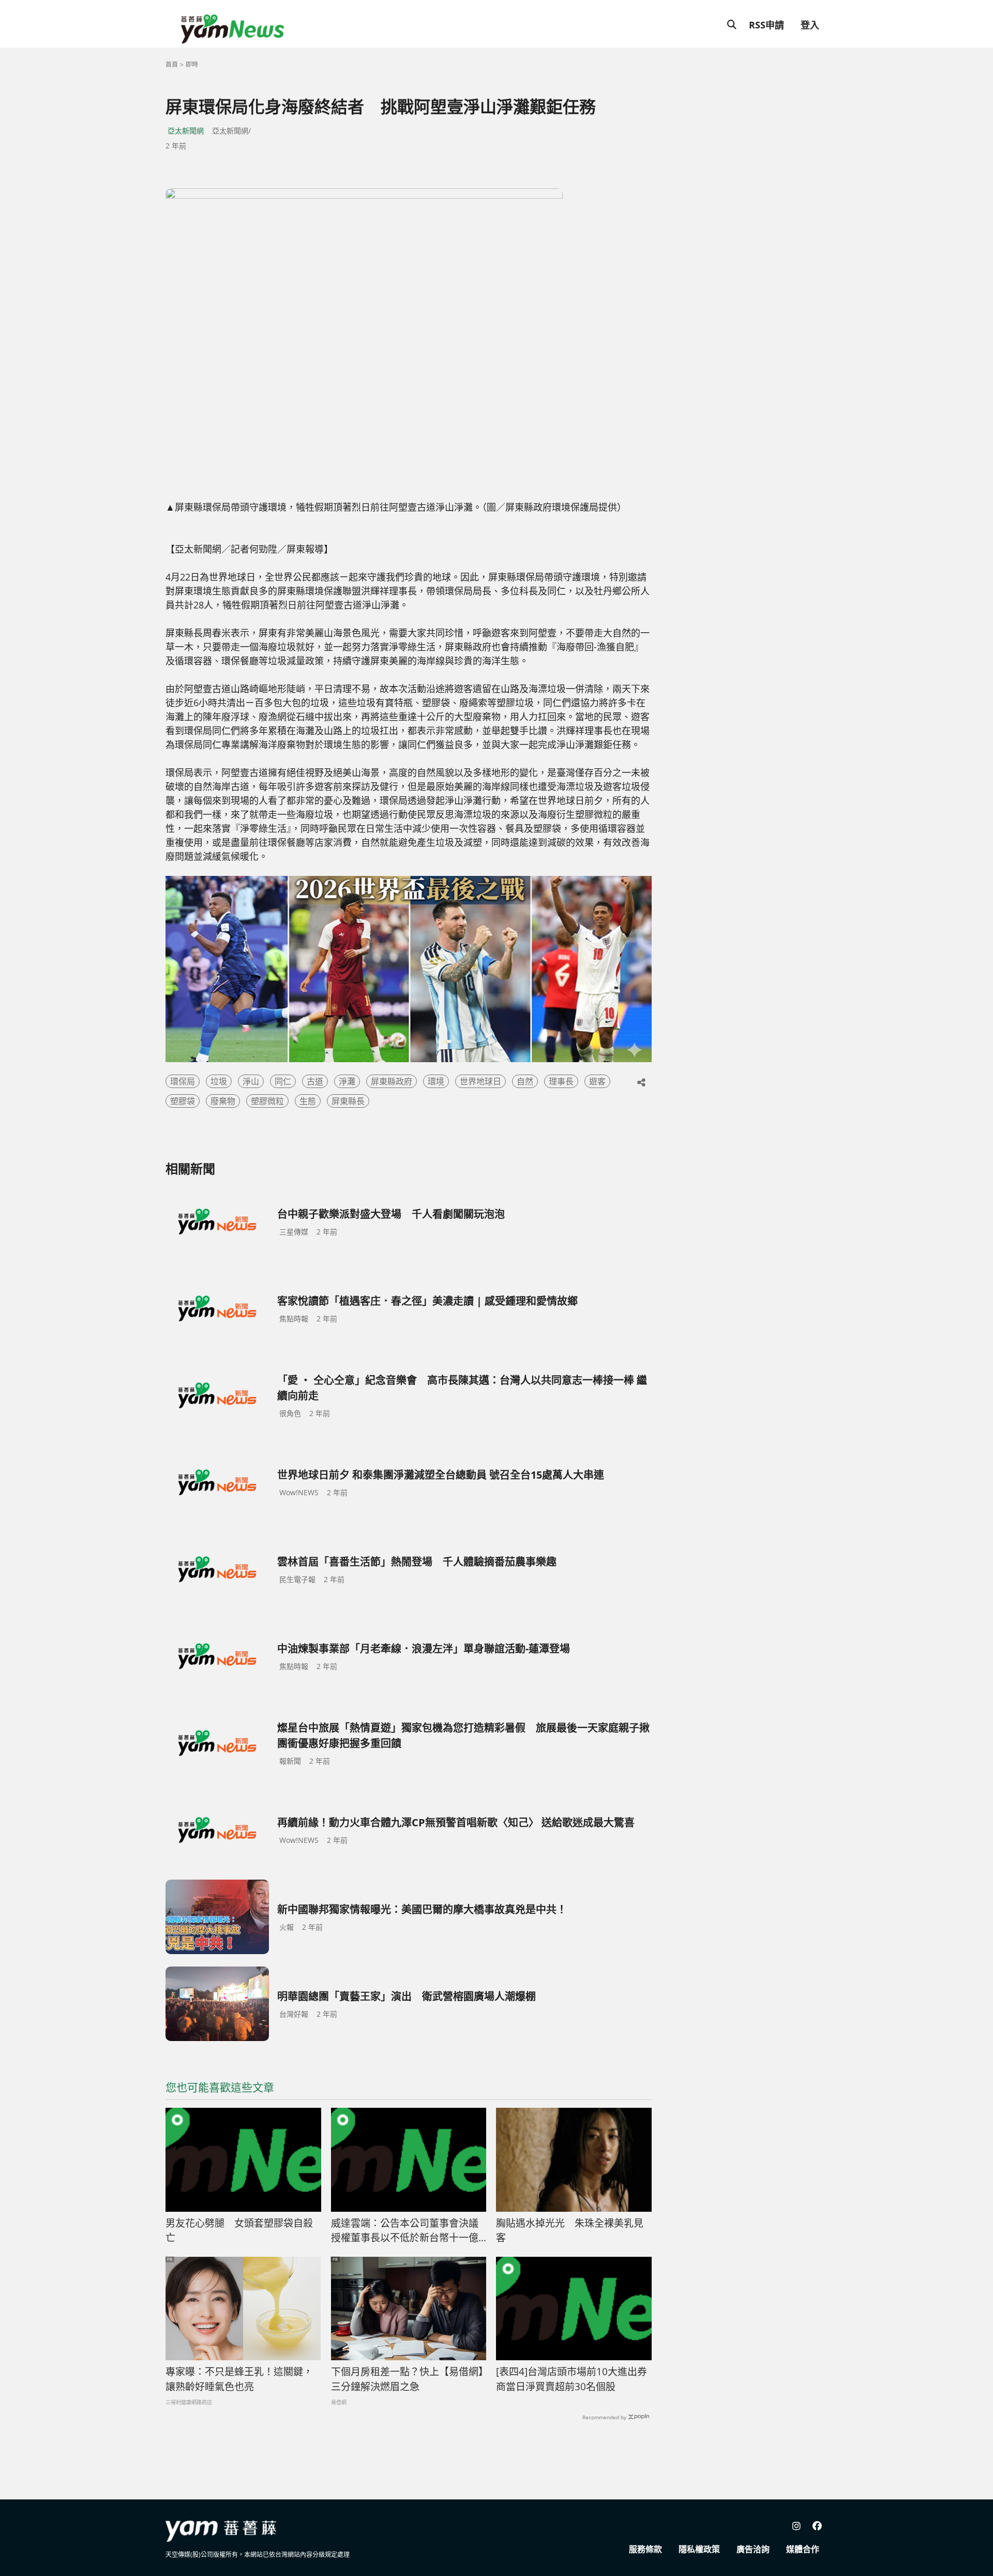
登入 (810, 25)
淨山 (251, 1081)
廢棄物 (223, 1101)
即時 (192, 64)
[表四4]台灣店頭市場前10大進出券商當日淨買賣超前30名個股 (571, 2379)
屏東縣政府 (392, 1081)
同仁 (283, 1081)
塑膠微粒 (267, 1101)
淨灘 (347, 1081)
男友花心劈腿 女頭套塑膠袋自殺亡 (239, 2231)
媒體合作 (803, 2549)
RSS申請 (766, 25)
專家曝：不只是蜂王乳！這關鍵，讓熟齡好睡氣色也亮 (239, 2379)
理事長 (561, 1081)
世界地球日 (480, 1081)
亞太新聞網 (186, 131)
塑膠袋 (183, 1101)
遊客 (597, 1081)
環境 (436, 1081)
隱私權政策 (699, 2549)
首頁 (172, 64)
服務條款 (645, 2549)
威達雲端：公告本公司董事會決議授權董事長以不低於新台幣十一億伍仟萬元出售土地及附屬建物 (405, 2231)
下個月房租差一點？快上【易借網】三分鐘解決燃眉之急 (407, 2379)
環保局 (183, 1081)
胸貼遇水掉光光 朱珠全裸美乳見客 (570, 2231)
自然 (525, 1081)
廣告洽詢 (753, 2549)
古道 (315, 1081)
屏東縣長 (348, 1101)
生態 (308, 1101)
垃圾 (219, 1081)
